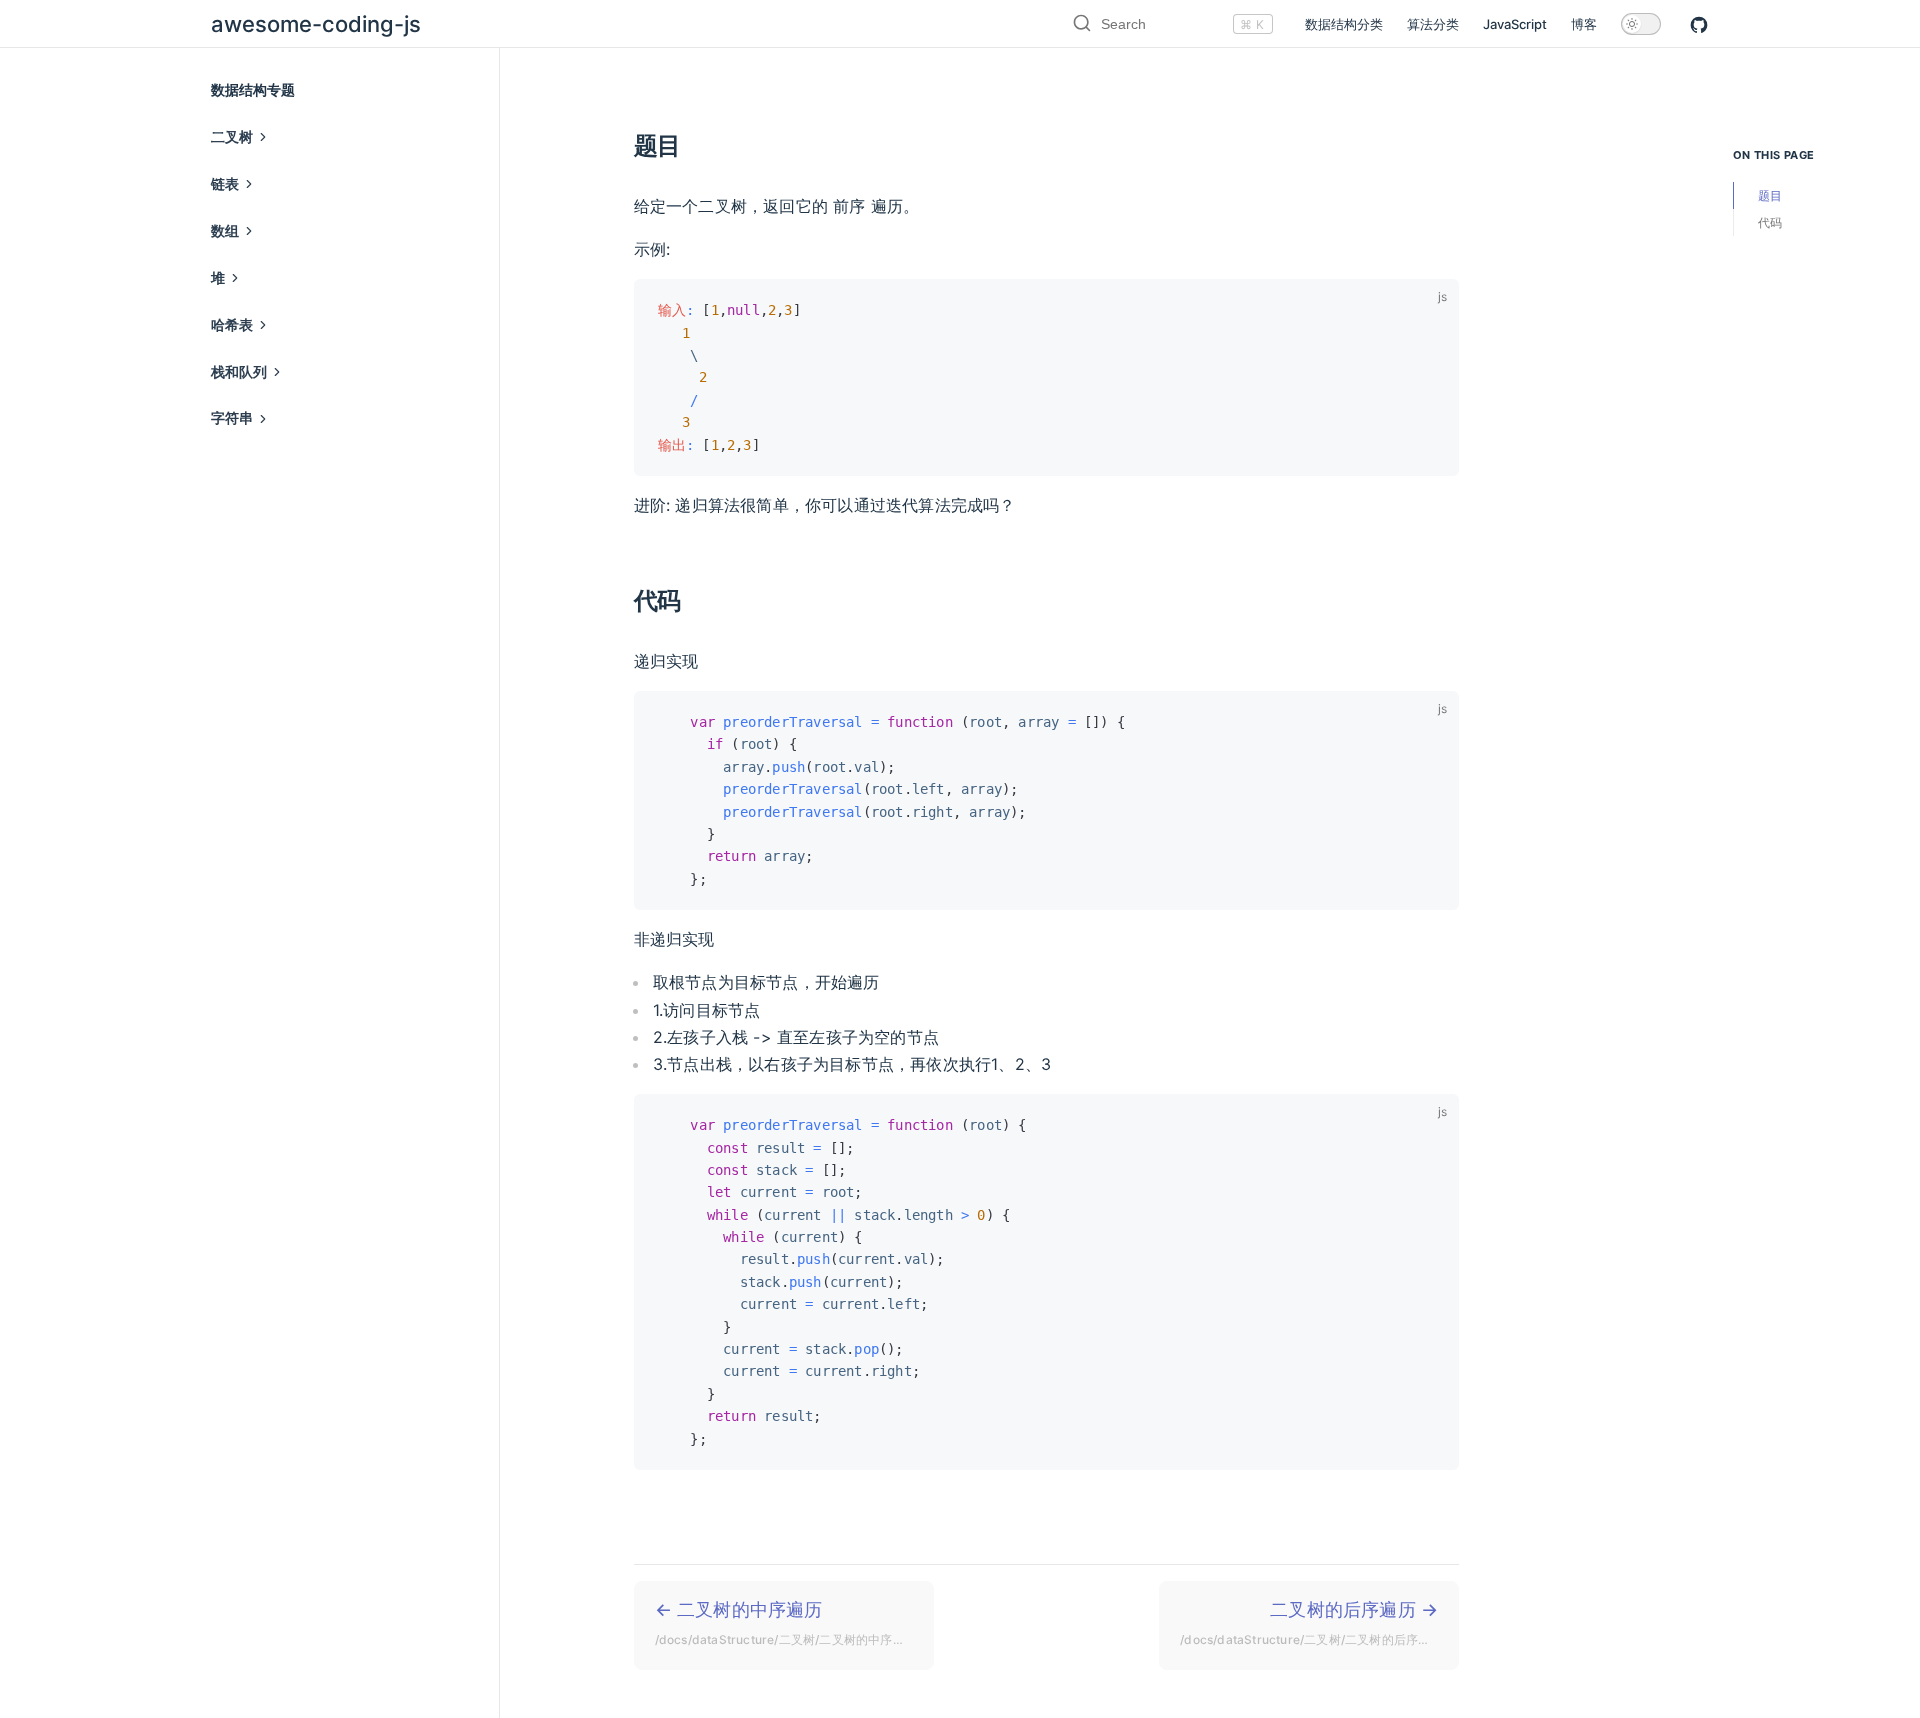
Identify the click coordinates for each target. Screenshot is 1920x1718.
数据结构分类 (1344, 24)
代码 (1770, 222)
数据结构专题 (253, 89)
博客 (1584, 24)
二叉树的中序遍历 (794, 1623)
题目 (1770, 195)
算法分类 (1433, 24)
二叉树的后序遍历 (1319, 1623)
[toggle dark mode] (1641, 24)
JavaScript (1515, 24)
